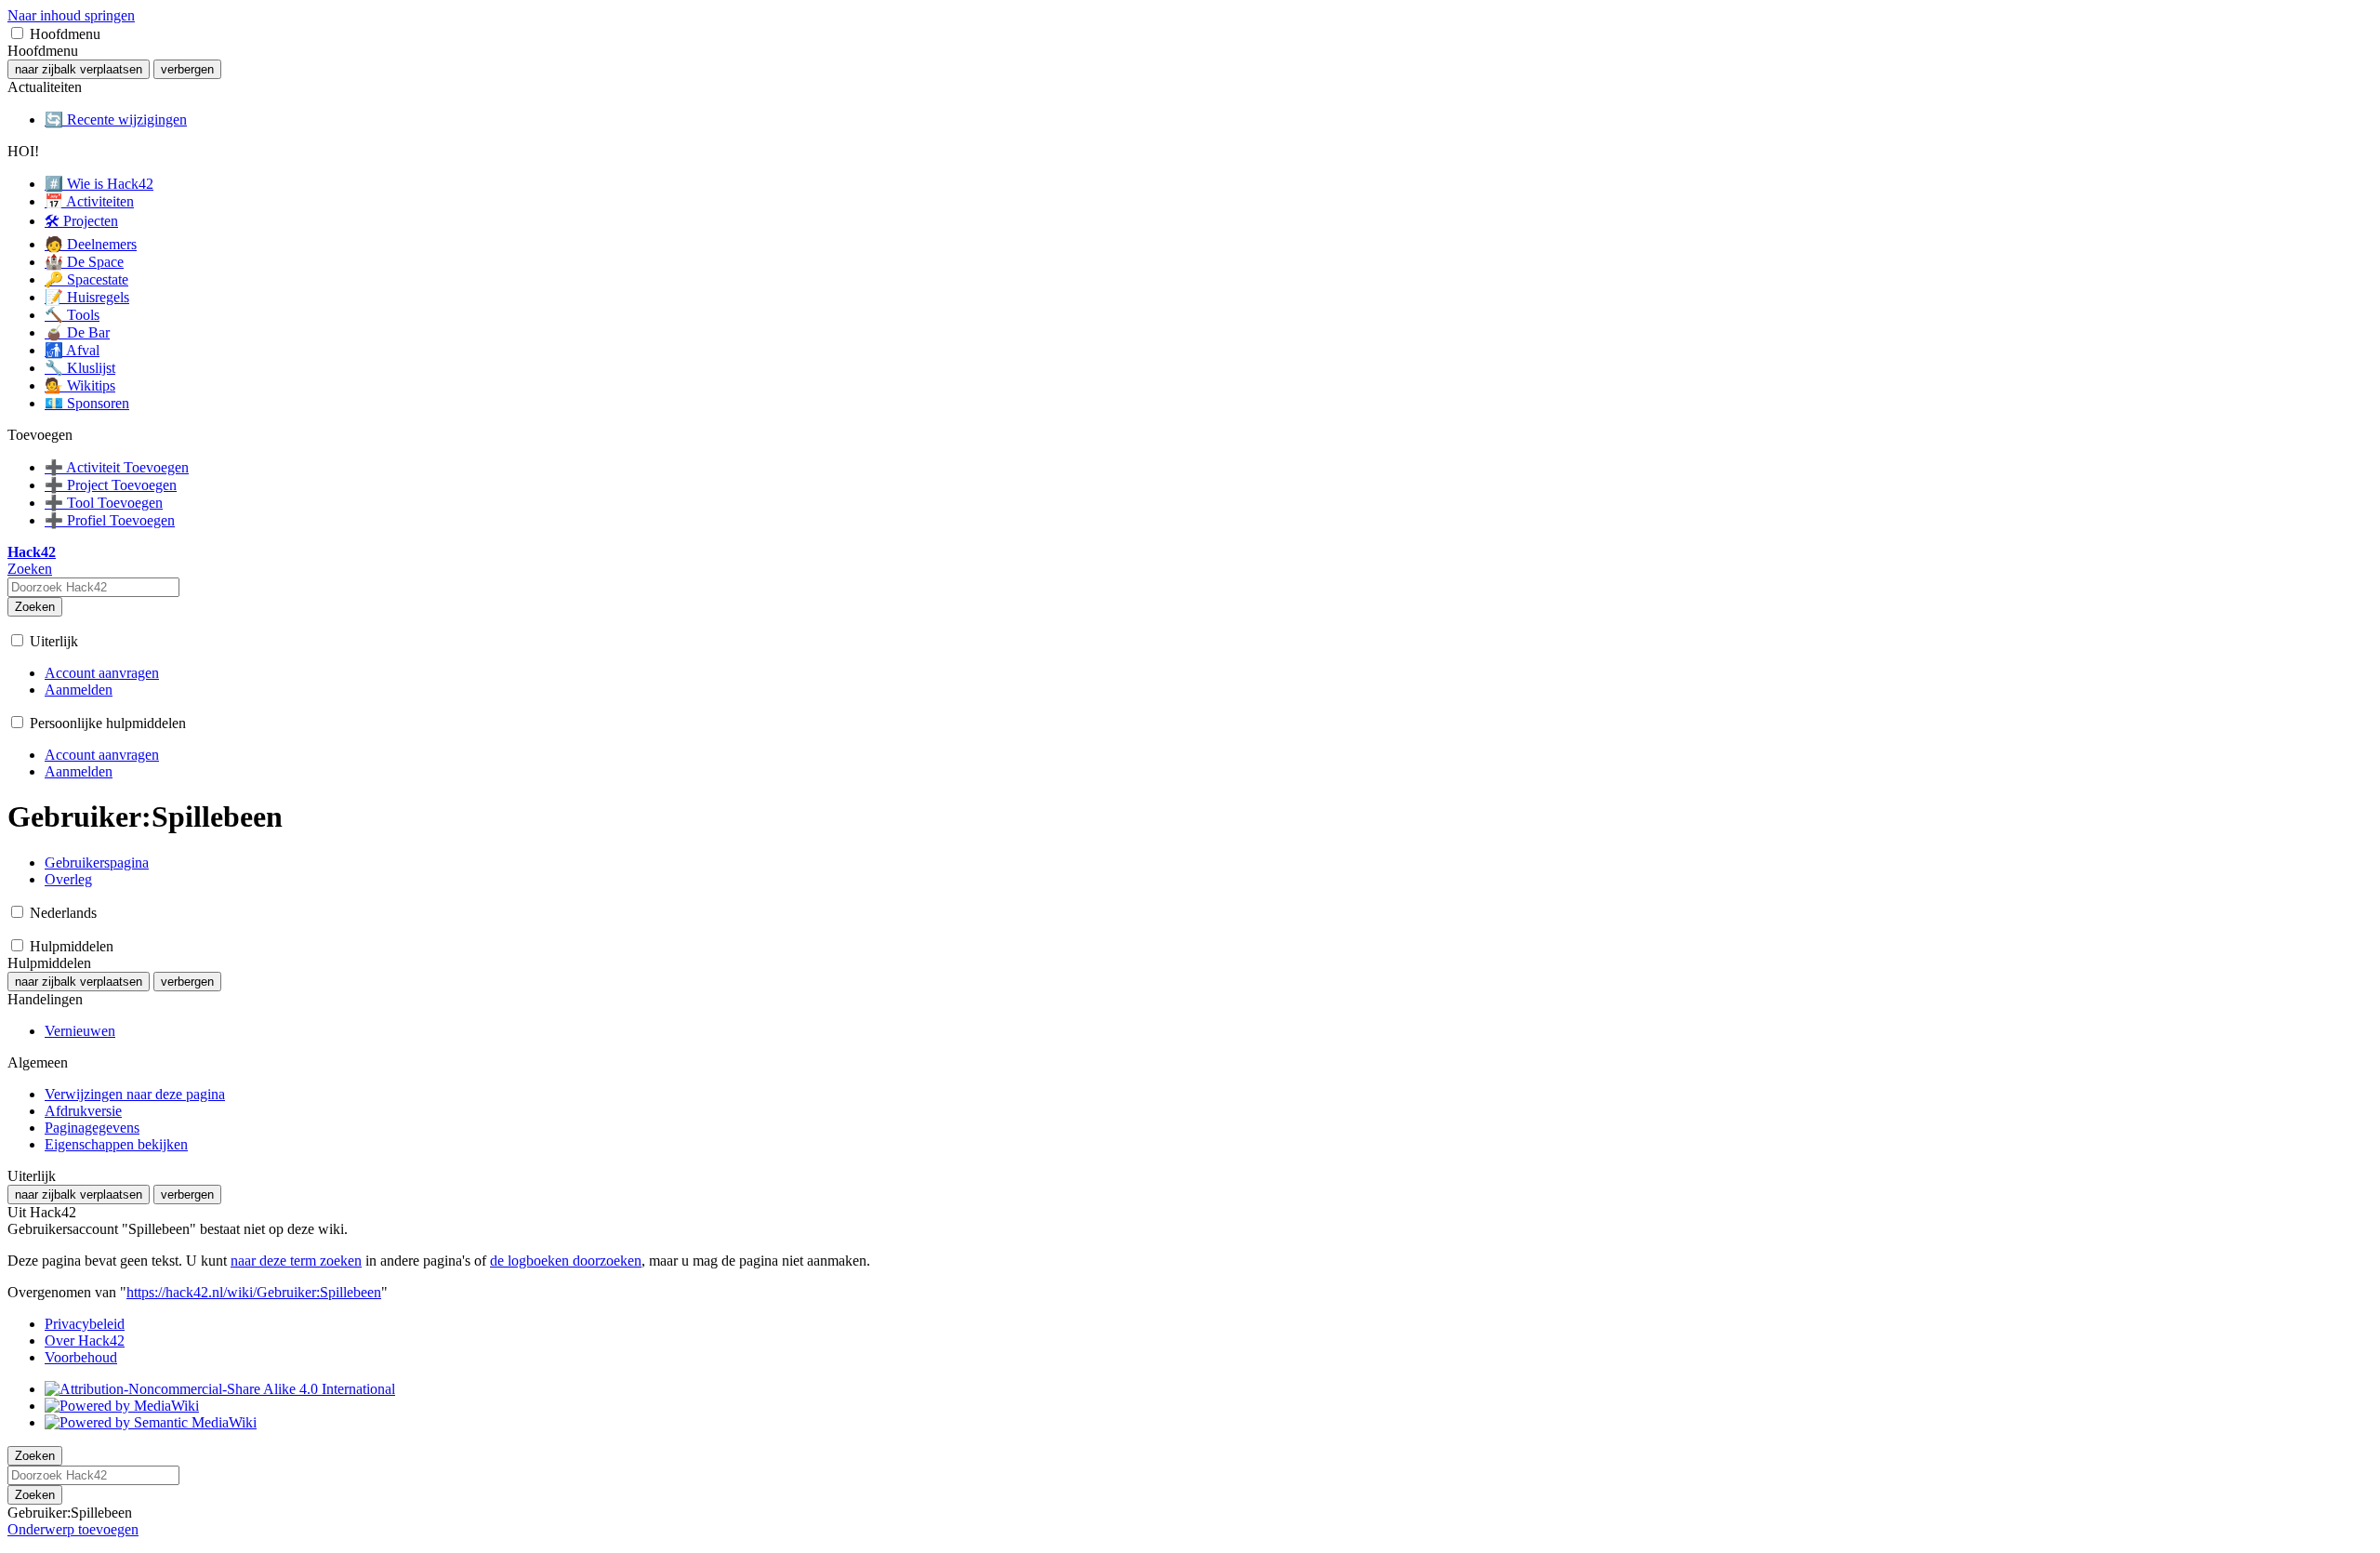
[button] (17, 33)
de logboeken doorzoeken (566, 1261)
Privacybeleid (85, 1324)
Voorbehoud (81, 1357)
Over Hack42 (85, 1341)
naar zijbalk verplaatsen (79, 69)
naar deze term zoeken (296, 1261)
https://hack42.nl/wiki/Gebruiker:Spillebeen (254, 1292)
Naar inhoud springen (71, 15)
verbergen (187, 69)
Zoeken (35, 607)
